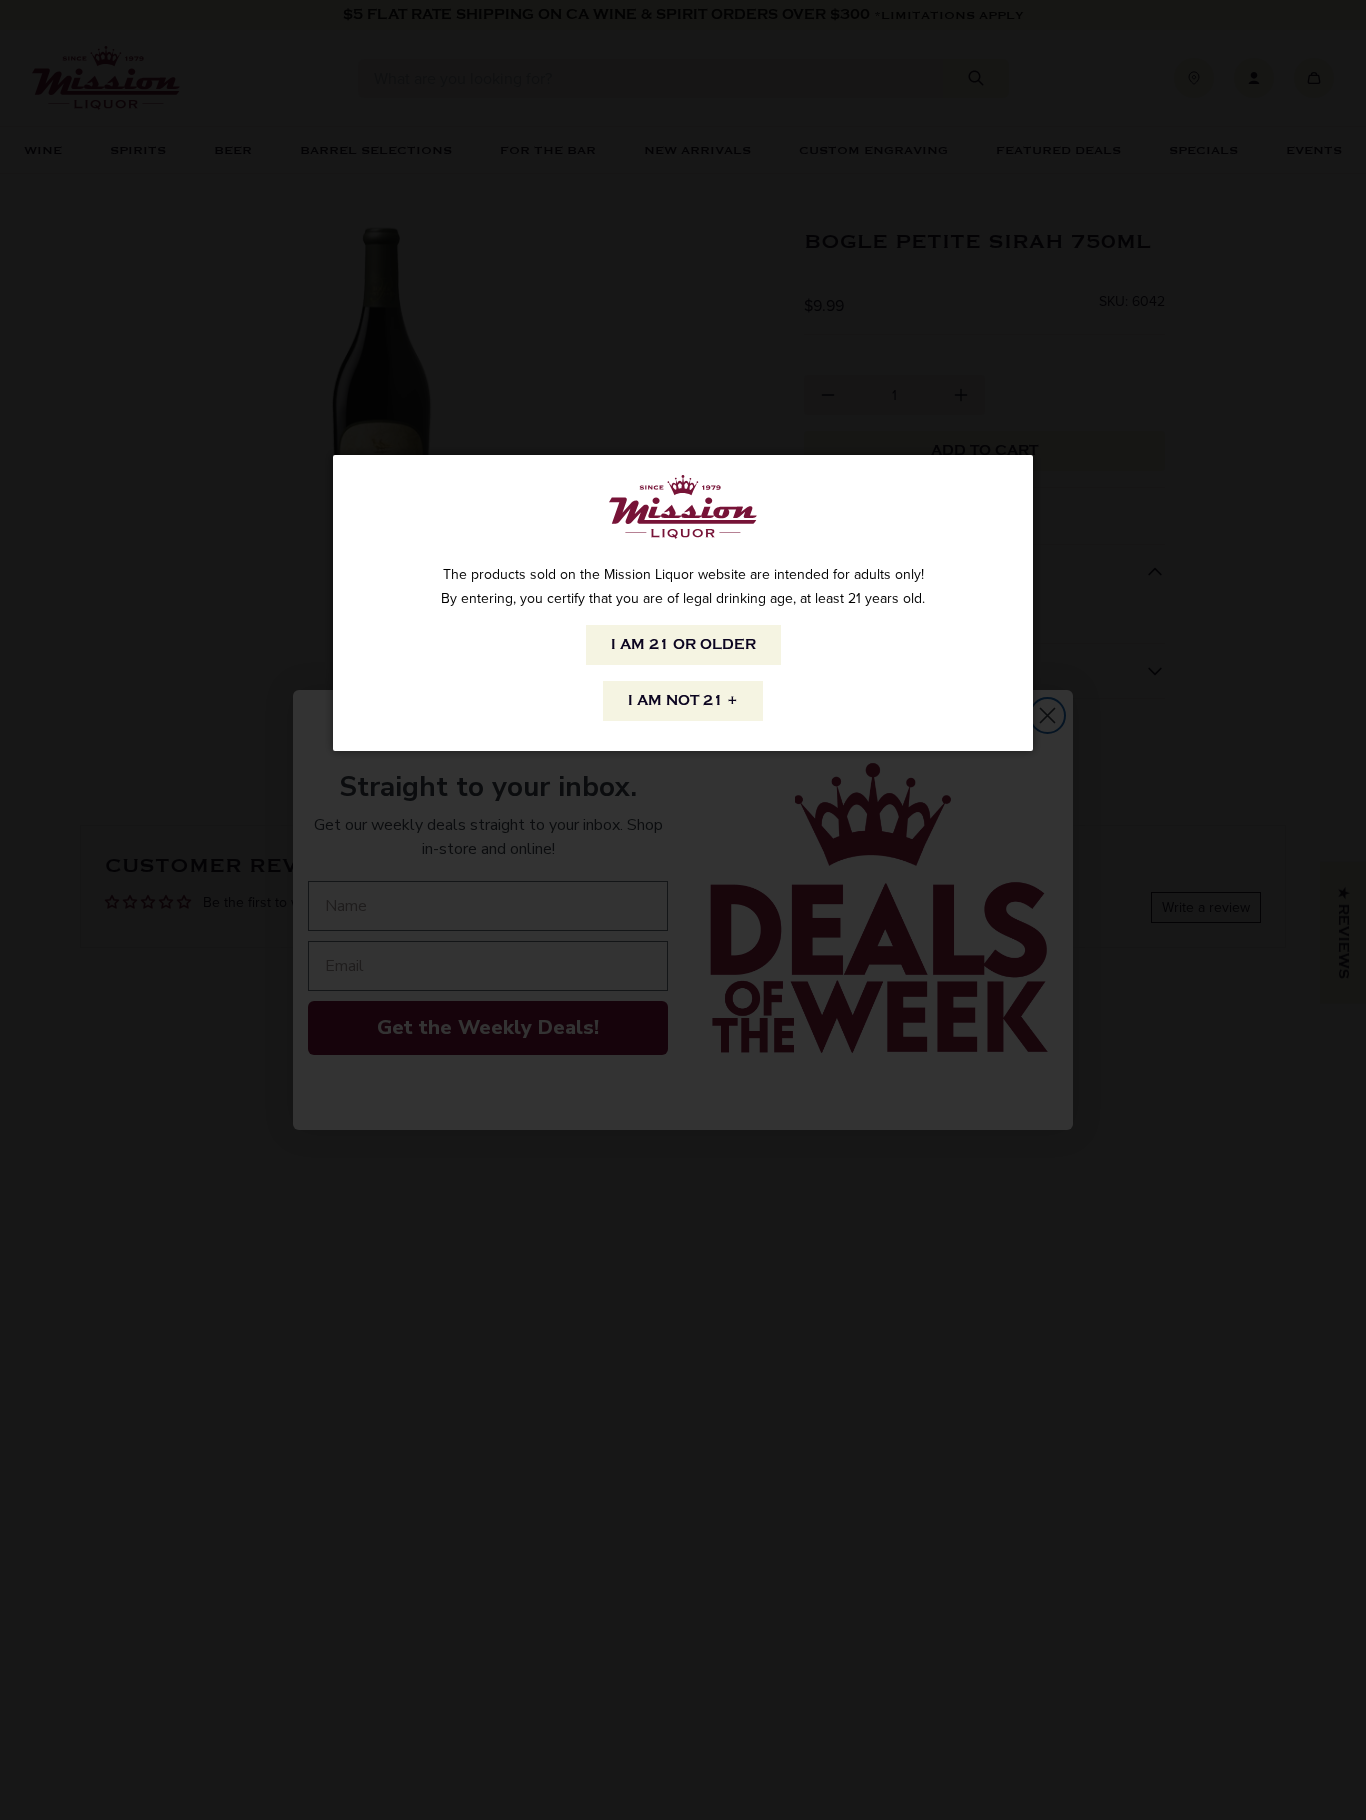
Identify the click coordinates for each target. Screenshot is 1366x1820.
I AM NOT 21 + (683, 700)
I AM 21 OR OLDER (683, 644)
